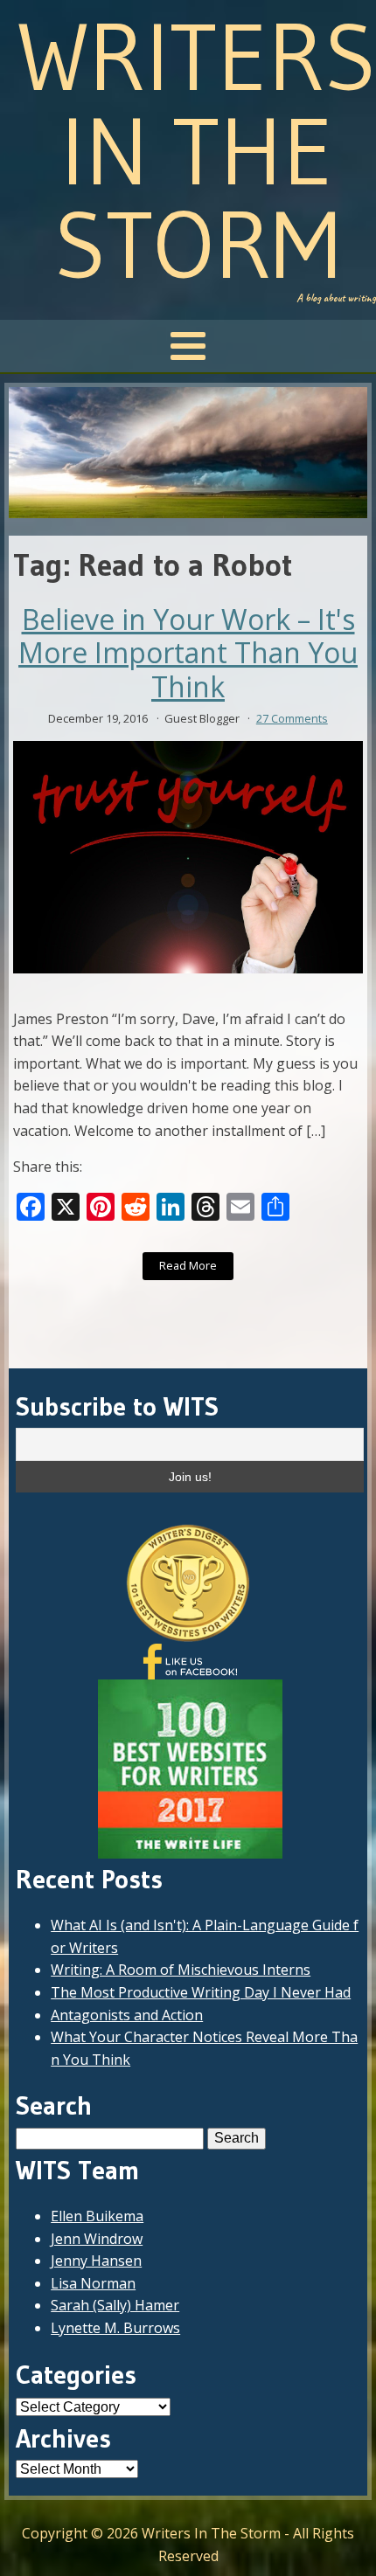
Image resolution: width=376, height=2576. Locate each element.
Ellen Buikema (97, 2216)
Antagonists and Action (127, 2015)
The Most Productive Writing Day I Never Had (201, 1992)
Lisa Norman (93, 2283)
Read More (188, 1265)
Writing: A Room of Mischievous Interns (181, 1970)
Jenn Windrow (97, 2239)
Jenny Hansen (96, 2261)
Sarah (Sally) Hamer (115, 2305)
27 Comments (292, 718)
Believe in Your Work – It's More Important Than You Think (188, 653)
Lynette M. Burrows (115, 2328)
